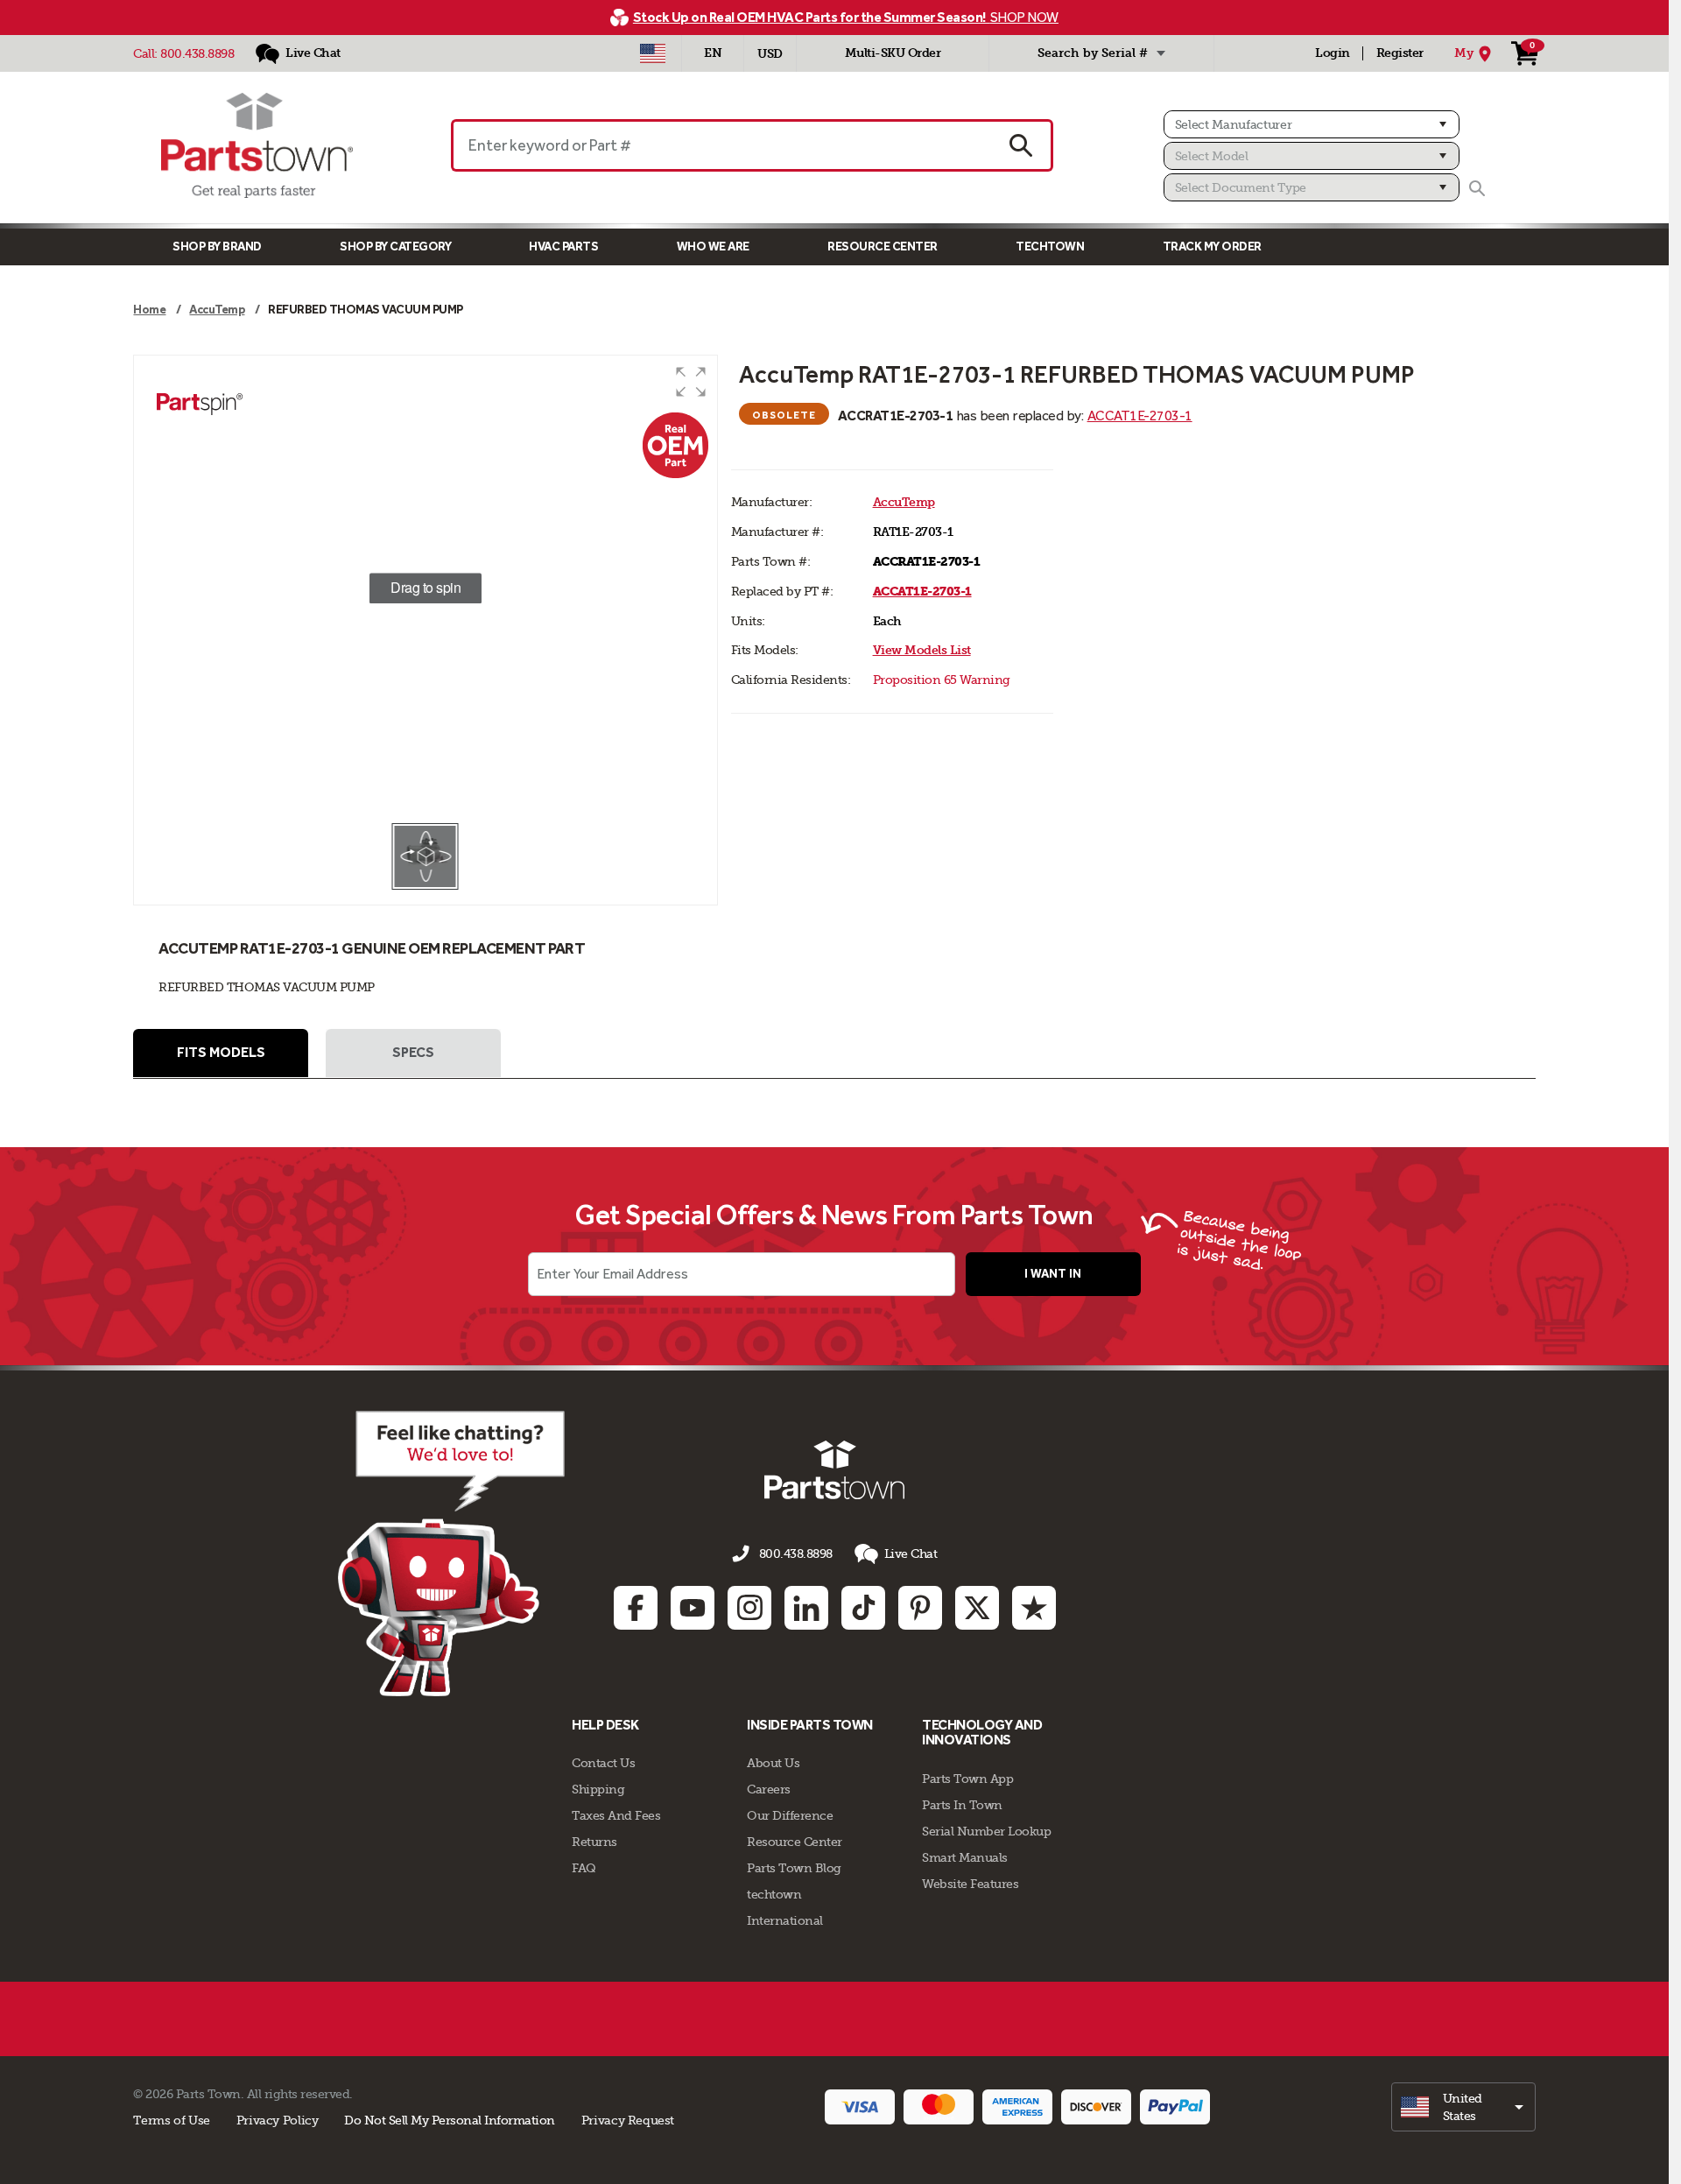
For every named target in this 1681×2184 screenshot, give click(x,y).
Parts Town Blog (794, 1868)
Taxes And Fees (616, 1815)
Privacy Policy (278, 2120)
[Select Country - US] (653, 53)
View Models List (922, 650)
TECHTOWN (1050, 247)
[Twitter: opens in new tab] (977, 1608)
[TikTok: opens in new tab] (863, 1608)
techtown (774, 1894)
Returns (594, 1842)
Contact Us (603, 1763)
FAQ (584, 1868)
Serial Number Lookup (986, 1831)
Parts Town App (967, 1779)
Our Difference (790, 1815)
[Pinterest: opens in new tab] (920, 1608)
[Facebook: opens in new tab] (636, 1608)
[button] (691, 382)
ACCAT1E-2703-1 (1140, 416)
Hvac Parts (563, 247)
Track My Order (1212, 247)
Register (1400, 53)
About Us (773, 1763)
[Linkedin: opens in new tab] (806, 1608)
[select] (1463, 2107)
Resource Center (883, 247)
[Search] (1477, 188)
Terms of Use (171, 2120)
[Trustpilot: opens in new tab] (1034, 1608)
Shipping (598, 1789)
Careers (769, 1789)
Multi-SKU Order (893, 53)
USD (770, 54)
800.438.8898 (197, 53)
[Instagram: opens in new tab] (749, 1608)
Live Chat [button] (911, 1553)
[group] (425, 588)
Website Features (970, 1884)
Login (1333, 53)
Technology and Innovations (982, 1733)
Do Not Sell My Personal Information (450, 2120)
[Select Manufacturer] (1312, 124)
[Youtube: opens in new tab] (693, 1608)
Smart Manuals (965, 1857)
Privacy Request (628, 2120)
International (785, 1920)
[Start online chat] (451, 1553)
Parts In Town (962, 1805)
